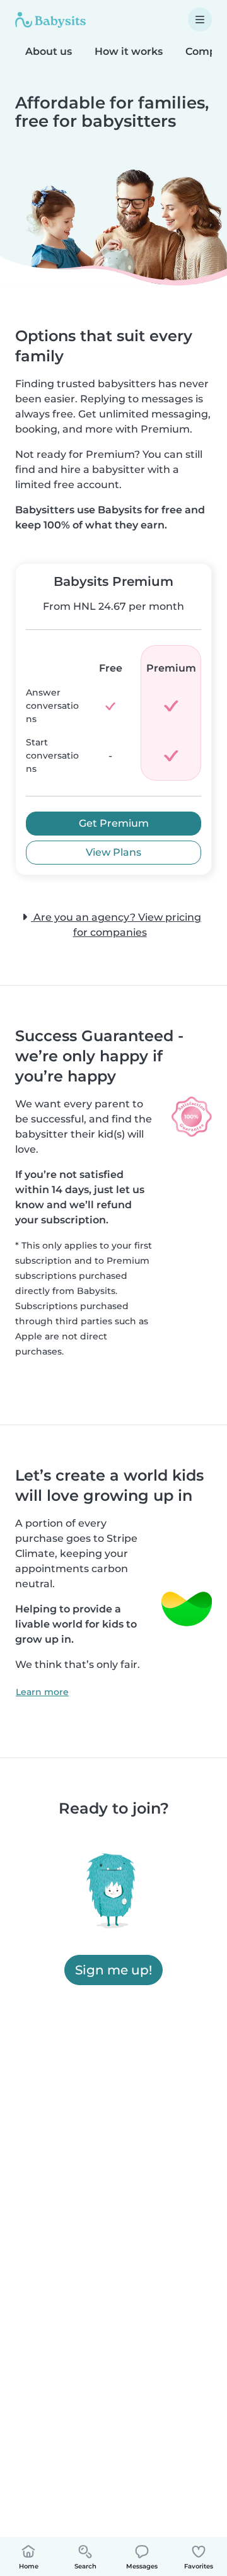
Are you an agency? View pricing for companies (116, 925)
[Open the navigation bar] (200, 20)
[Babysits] (50, 20)
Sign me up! (113, 1970)
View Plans (113, 852)
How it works (129, 51)
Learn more (42, 1692)
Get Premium (114, 823)
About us (49, 51)
